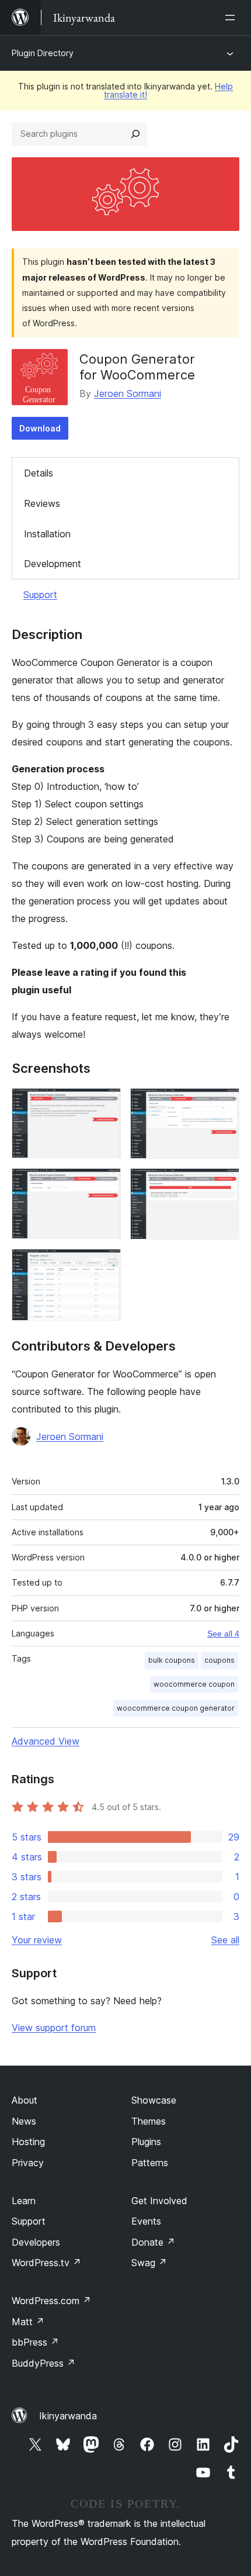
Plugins (146, 2142)
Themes (149, 2121)
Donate (153, 2242)
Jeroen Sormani (128, 393)
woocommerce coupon (194, 1684)
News (24, 2121)
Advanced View (46, 1741)
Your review (37, 1940)
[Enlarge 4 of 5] (224, 1184)
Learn (24, 2201)
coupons (219, 1660)
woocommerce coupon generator (176, 1708)
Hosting (28, 2142)
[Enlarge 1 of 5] (105, 1104)
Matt (28, 2322)
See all (225, 1940)
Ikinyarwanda (68, 2416)
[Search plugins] (135, 134)
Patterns (150, 2163)
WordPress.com (51, 2301)
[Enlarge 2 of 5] (224, 1104)
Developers (36, 2242)
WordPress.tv (46, 2263)
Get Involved (159, 2201)
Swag (149, 2263)
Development (53, 564)
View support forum (54, 2028)
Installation (47, 534)
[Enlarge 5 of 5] (105, 1265)
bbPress (35, 2342)
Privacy (28, 2163)
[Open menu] (232, 18)
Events (146, 2221)
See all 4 (223, 1634)
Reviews (42, 503)
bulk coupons (172, 1660)
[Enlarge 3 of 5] (105, 1184)
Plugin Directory (43, 53)
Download (40, 428)
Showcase (154, 2100)
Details (39, 473)
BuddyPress (43, 2363)
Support (40, 595)
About (25, 2100)
